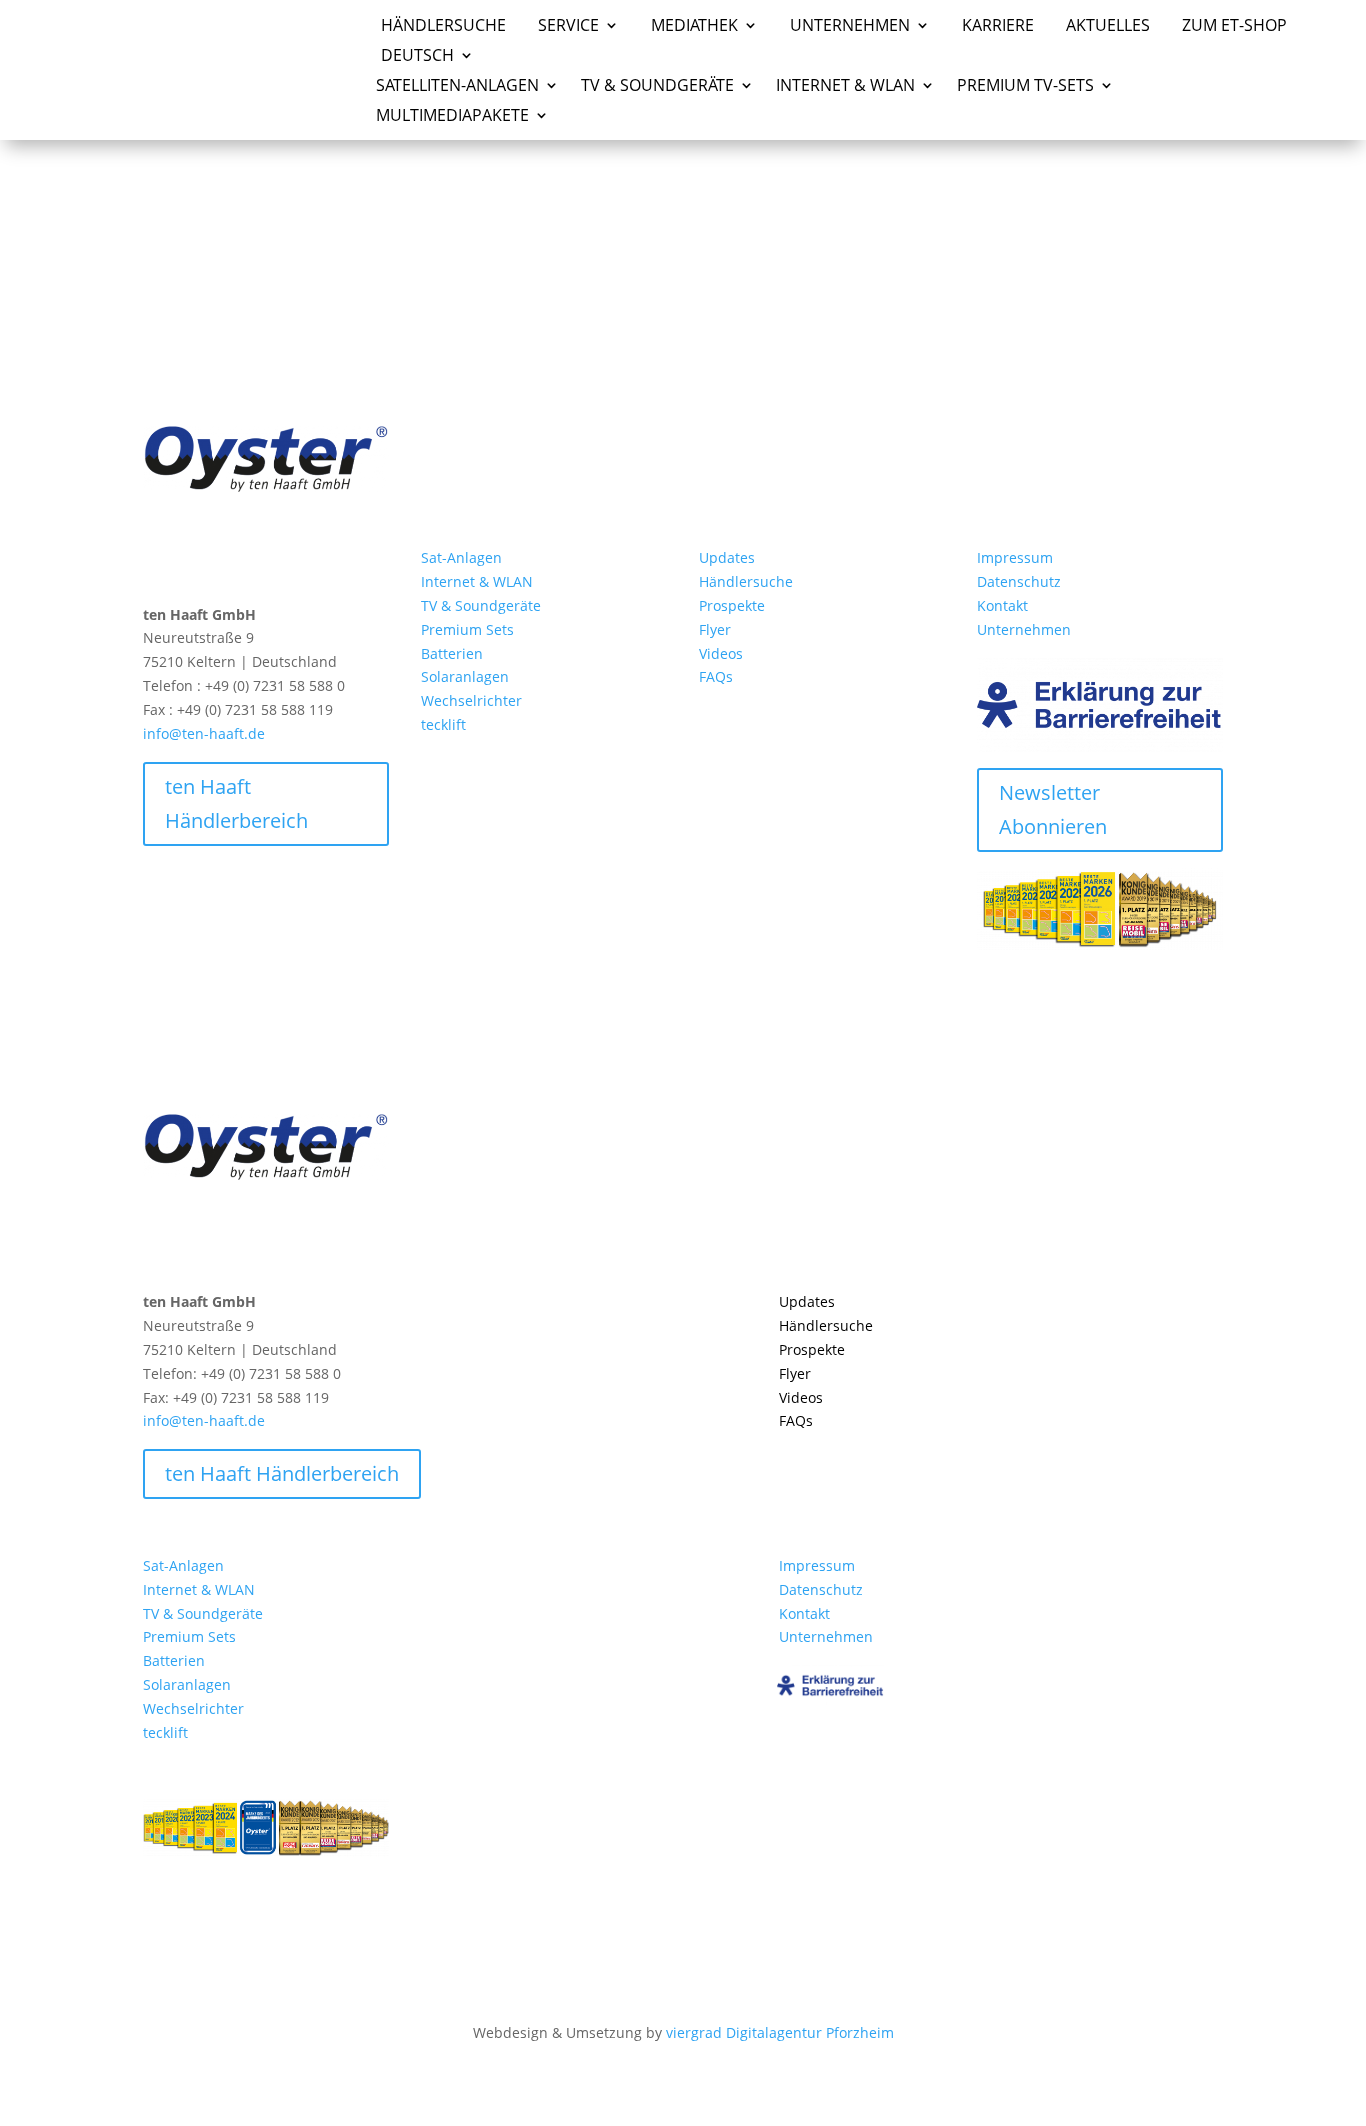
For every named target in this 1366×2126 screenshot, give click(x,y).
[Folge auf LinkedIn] (199, 562)
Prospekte (732, 605)
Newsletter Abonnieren (1053, 809)
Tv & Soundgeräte (657, 87)
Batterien (452, 653)
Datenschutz (1019, 581)
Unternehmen (850, 27)
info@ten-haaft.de (204, 733)
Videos (721, 653)
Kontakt (1002, 605)
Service (568, 27)
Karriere (998, 27)
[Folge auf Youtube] (279, 562)
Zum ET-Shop (1234, 27)
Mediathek (694, 27)
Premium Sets (467, 629)
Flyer (715, 629)
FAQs (716, 676)
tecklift (443, 724)
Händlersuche (443, 27)
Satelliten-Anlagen (457, 87)
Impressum (1015, 557)
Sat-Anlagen (461, 557)
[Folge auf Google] (239, 562)
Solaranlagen (465, 676)
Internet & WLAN (477, 581)
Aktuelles (1108, 27)
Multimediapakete (452, 117)
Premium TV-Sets (1025, 87)
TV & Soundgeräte (481, 605)
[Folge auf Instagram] (159, 562)
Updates (727, 557)
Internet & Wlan (845, 87)
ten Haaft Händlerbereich (236, 803)
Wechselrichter (471, 700)
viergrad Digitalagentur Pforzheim (780, 2032)
